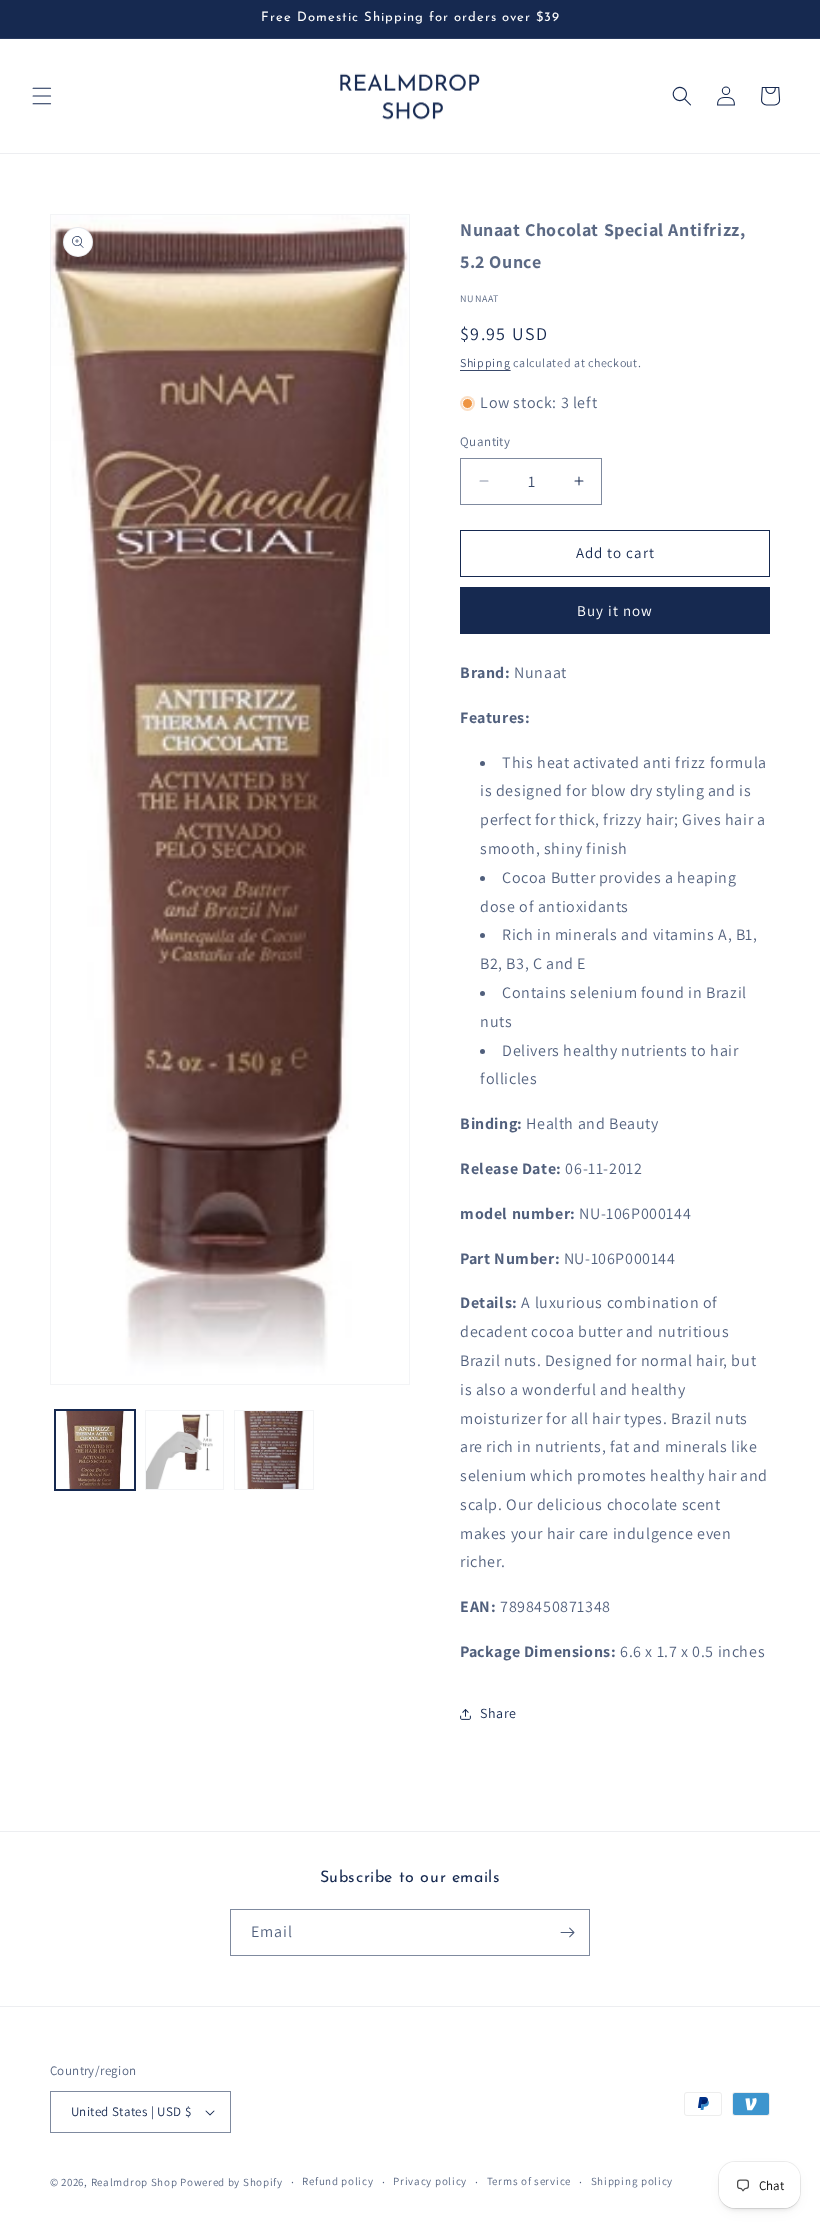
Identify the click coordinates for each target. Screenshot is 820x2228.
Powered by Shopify (231, 2182)
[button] (42, 96)
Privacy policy (430, 2181)
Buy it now (615, 610)
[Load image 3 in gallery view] (274, 1450)
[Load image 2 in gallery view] (185, 1450)
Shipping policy (632, 2181)
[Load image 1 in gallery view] (95, 1450)
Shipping (485, 362)
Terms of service (529, 2181)
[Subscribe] (567, 1932)
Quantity (485, 441)
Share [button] (498, 1713)
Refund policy (337, 2181)
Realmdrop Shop (134, 2182)
